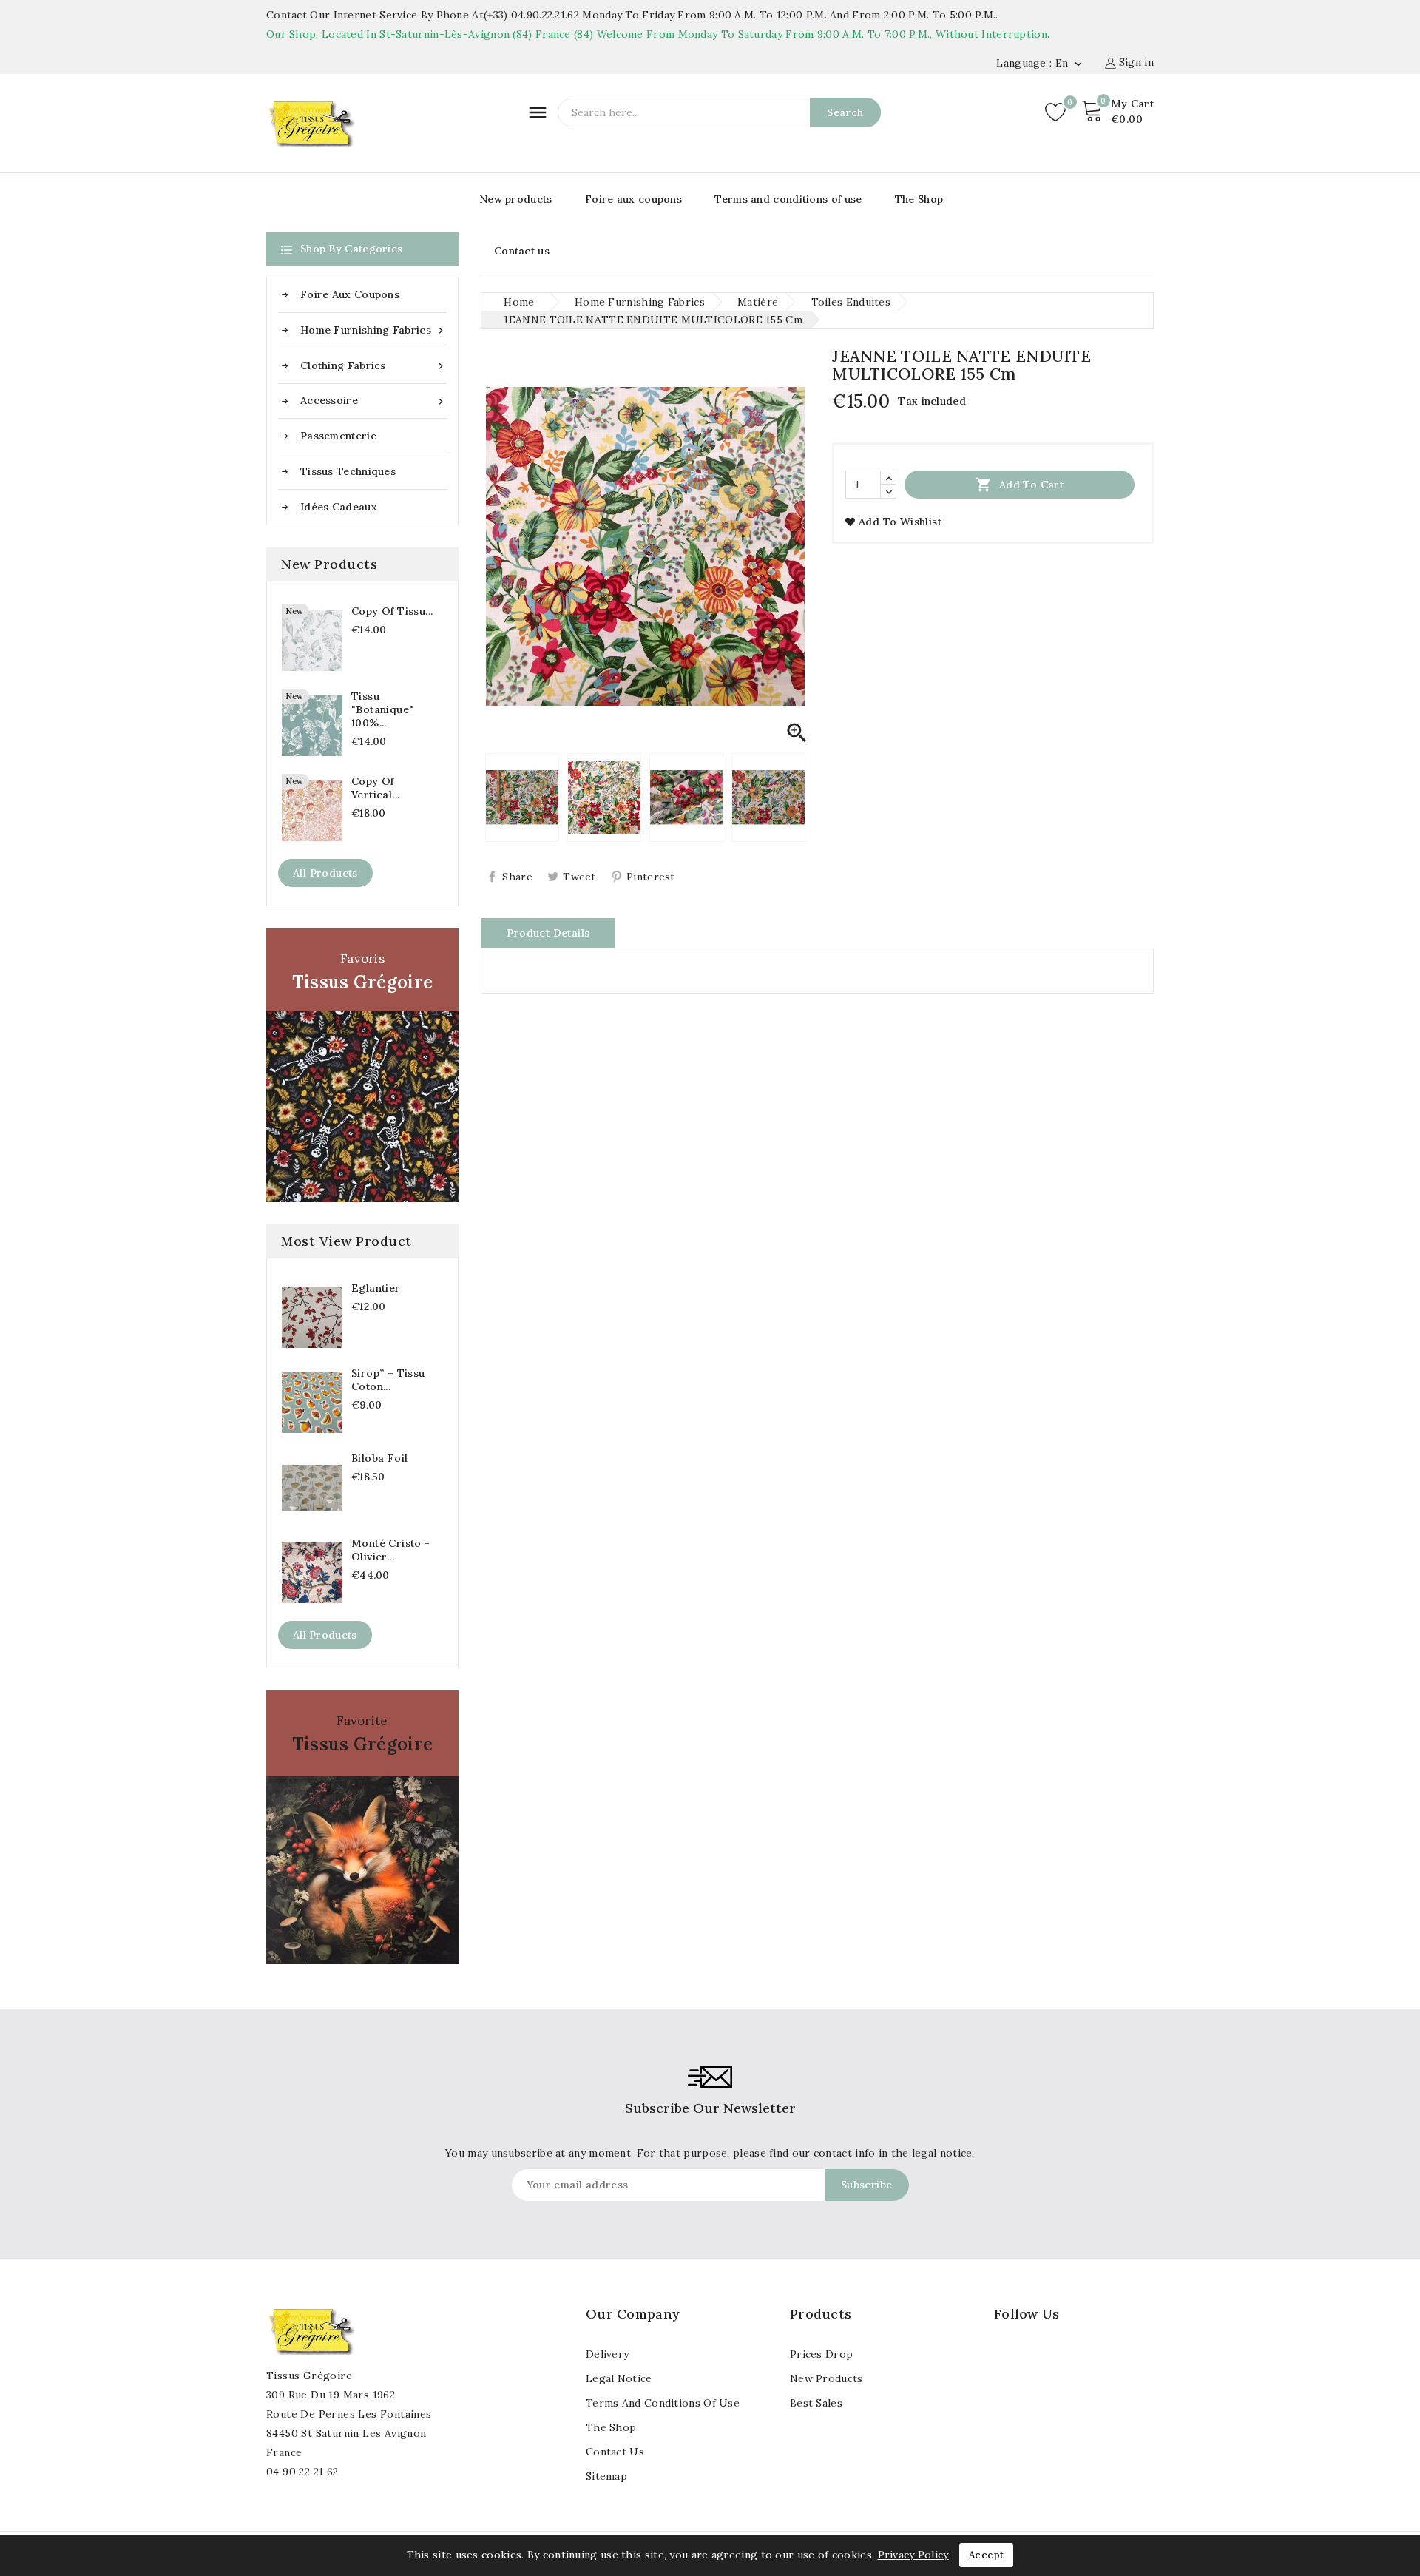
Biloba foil (379, 1458)
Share (517, 877)
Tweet (579, 877)
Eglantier (376, 1288)
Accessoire (373, 401)
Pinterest (651, 877)
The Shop (919, 199)
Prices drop (821, 2354)
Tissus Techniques (348, 471)
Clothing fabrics (373, 366)
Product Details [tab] (548, 933)
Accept (986, 2555)
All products (325, 873)
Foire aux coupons (633, 199)
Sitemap (606, 2476)
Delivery (607, 2354)
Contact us (522, 251)
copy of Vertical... (375, 788)
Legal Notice (619, 2378)
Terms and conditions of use (788, 199)
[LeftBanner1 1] (362, 1827)
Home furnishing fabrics (373, 330)
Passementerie (338, 436)
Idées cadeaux (339, 507)
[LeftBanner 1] (362, 1065)
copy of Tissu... (392, 611)
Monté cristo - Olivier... (391, 1550)
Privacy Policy (913, 2555)
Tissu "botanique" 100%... (382, 709)
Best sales (816, 2403)
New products (516, 199)
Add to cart (1020, 485)
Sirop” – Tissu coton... (388, 1380)
